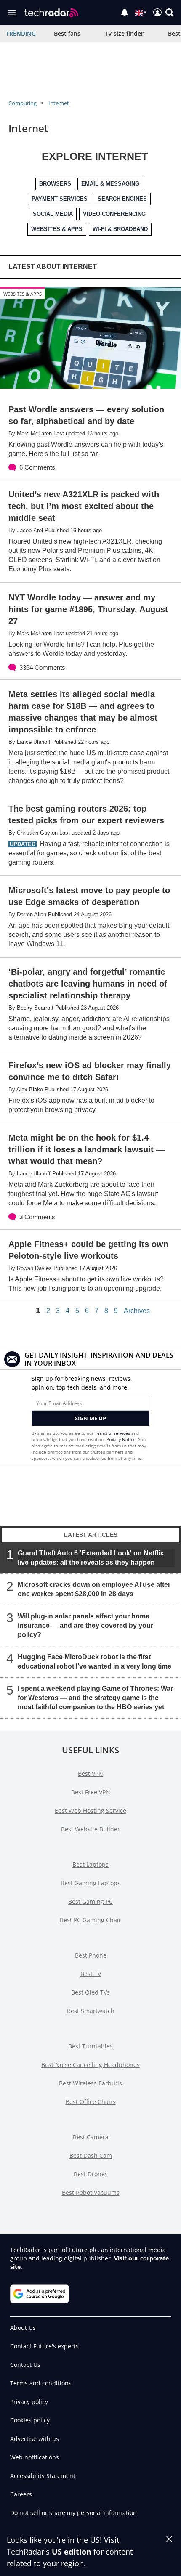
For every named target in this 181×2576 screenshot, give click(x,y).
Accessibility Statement (43, 2476)
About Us (23, 2328)
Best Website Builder (90, 1829)
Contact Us (25, 2365)
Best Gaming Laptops (90, 1883)
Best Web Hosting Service (90, 1811)
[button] (170, 13)
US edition (72, 2552)
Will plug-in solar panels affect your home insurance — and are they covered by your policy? (85, 1625)
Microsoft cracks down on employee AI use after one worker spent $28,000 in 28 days (94, 1589)
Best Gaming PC (90, 1901)
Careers (21, 2494)
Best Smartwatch (91, 2011)
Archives (137, 1311)
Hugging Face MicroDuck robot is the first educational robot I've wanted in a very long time (94, 1661)
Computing (23, 103)
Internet (59, 103)
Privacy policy (29, 2402)
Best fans (67, 33)
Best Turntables (90, 2046)
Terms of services (113, 1433)
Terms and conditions (41, 2383)
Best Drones (91, 2174)
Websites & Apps (23, 294)
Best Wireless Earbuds (90, 2083)
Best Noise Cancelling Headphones (90, 2065)
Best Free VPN (91, 1792)
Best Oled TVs (90, 1992)
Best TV (91, 1974)
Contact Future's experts (44, 2346)
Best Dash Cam (91, 2156)
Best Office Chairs (91, 2102)
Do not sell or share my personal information (73, 2513)
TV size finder (124, 33)
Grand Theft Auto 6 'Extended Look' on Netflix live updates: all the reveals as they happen (91, 1557)
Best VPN (90, 1773)
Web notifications (35, 2457)
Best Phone (91, 1955)
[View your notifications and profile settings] (125, 13)
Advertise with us (35, 2439)
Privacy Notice (121, 1439)
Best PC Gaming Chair (90, 1920)
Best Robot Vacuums (91, 2193)
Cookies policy (30, 2420)
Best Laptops (90, 1864)
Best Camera (91, 2137)
